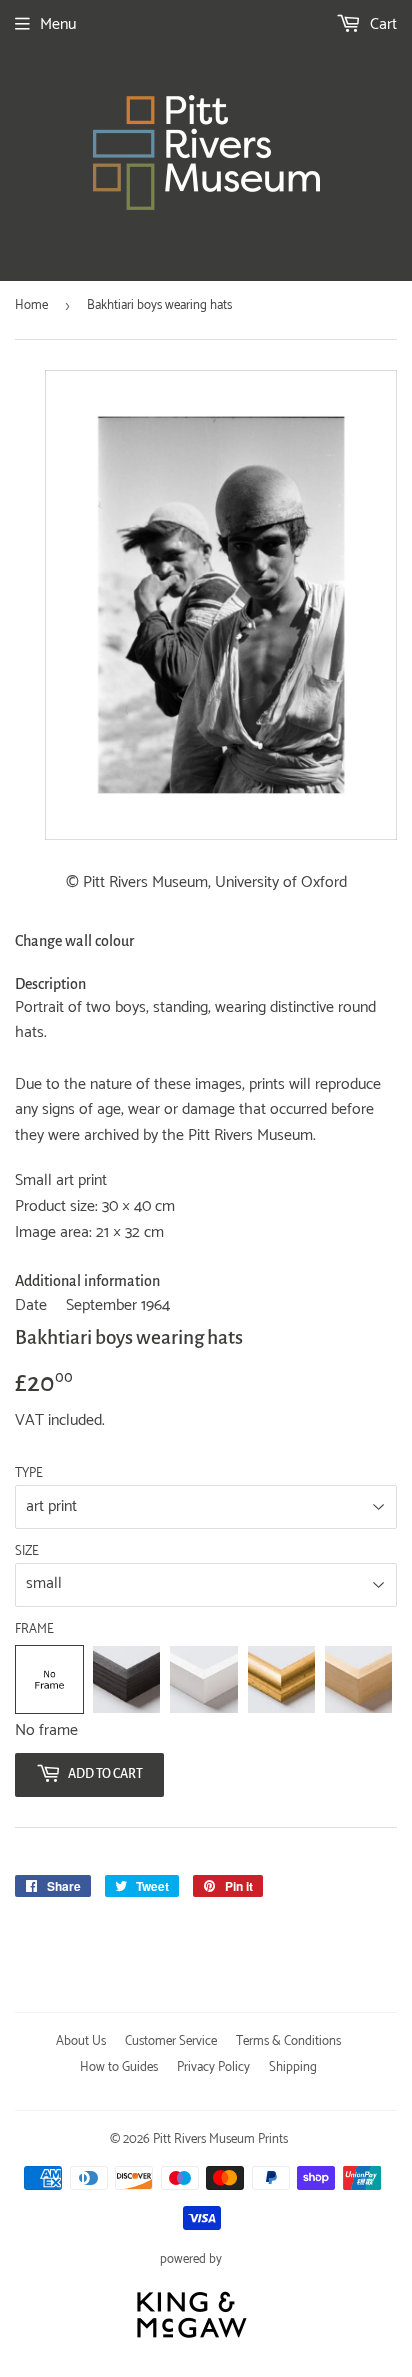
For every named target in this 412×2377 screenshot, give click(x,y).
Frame (34, 1630)
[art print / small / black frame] (126, 1679)
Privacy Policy (213, 2067)
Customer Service (171, 2041)
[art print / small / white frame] (203, 1679)
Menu (58, 24)
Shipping (293, 2067)
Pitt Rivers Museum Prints (220, 2139)
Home (31, 305)
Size (27, 1552)
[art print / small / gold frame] (281, 1679)
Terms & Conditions (288, 2041)
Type (29, 1474)
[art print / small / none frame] (49, 1679)
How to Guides (119, 2067)
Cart (381, 24)
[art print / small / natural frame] (358, 1679)
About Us (81, 2041)
